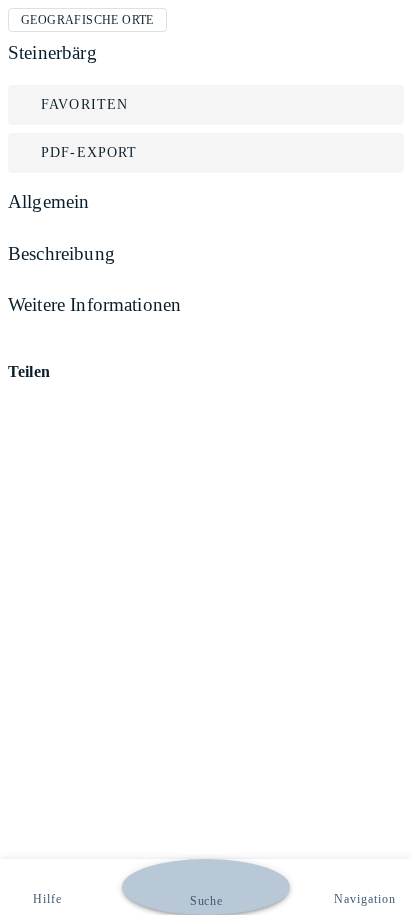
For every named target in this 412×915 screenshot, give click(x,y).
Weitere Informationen (94, 304)
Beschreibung (61, 253)
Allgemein (48, 201)
